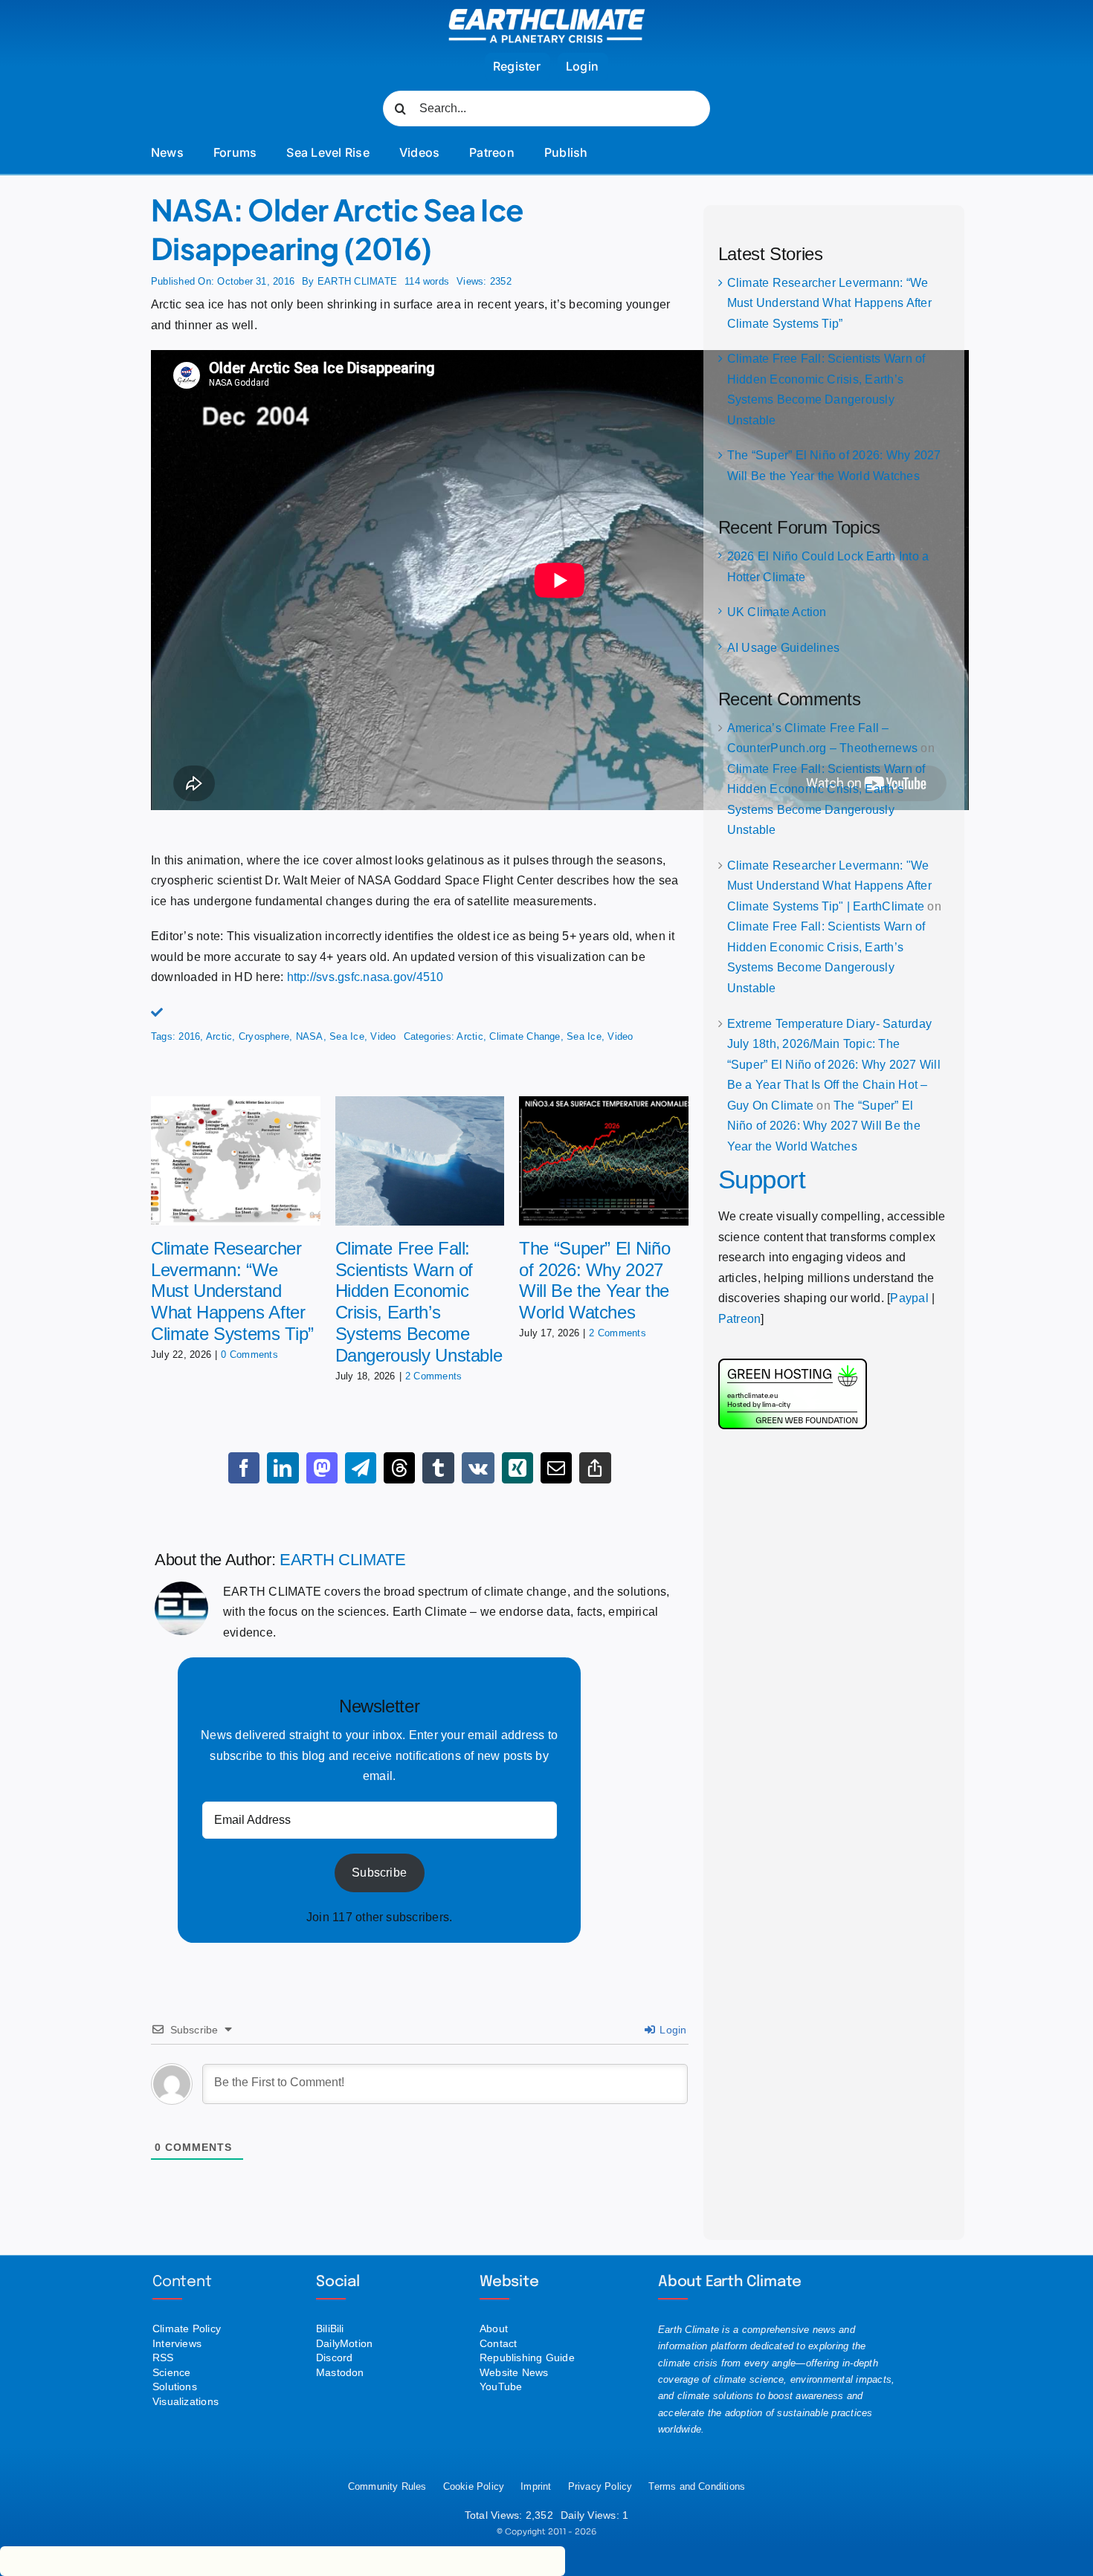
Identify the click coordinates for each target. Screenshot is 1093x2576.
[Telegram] (361, 1468)
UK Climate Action (777, 612)
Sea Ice (347, 1036)
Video (383, 1036)
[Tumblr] (438, 1468)
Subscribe (379, 1873)
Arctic (219, 1036)
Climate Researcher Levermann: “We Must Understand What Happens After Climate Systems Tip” (232, 1291)
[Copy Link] (595, 1468)
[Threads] (399, 1468)
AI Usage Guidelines (784, 648)
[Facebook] (244, 1468)
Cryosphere (264, 1036)
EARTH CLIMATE (357, 281)
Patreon (740, 1319)
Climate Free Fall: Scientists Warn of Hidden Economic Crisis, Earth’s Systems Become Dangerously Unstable (419, 1302)
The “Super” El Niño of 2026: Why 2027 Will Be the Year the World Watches (594, 1280)
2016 (189, 1036)
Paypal (909, 1298)
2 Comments (433, 1376)
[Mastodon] (322, 1468)
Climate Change (525, 1036)
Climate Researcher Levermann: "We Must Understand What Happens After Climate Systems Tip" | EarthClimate (829, 886)
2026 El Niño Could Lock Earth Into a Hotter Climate (828, 567)
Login (671, 2030)
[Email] (556, 1468)
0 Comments (249, 1355)
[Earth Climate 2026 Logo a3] (547, 14)
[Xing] (518, 1468)
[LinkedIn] (283, 1468)
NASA (310, 1036)
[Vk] (478, 1468)
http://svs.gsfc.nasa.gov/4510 (365, 977)
